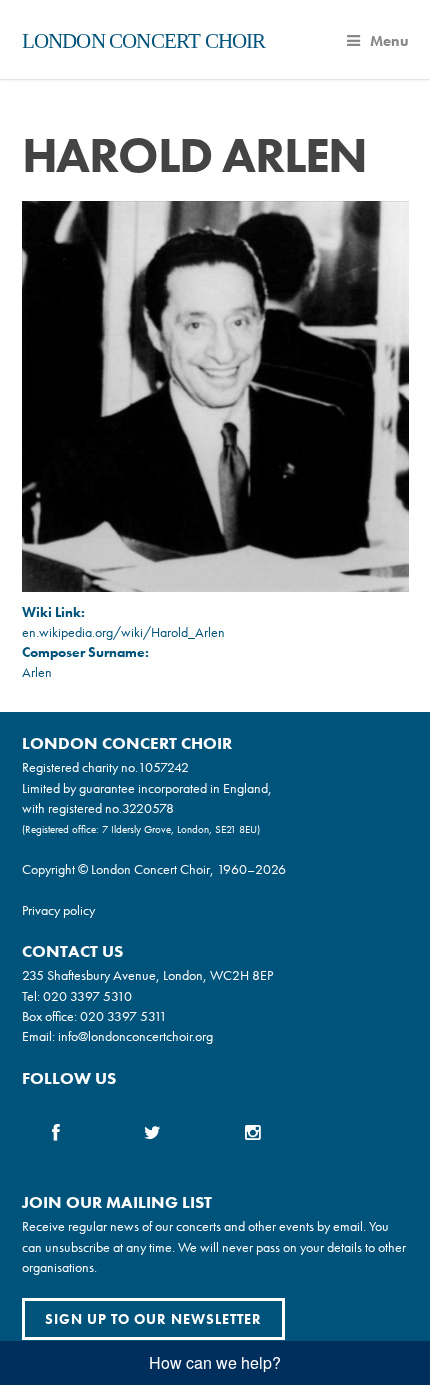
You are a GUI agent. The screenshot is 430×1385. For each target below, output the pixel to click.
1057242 (163, 767)
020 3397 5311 (123, 1016)
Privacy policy (58, 910)
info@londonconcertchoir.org (135, 1036)
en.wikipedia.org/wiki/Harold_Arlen (123, 632)
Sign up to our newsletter (153, 1319)
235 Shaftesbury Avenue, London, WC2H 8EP (147, 975)
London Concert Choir (144, 41)
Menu (389, 41)
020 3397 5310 (87, 996)
